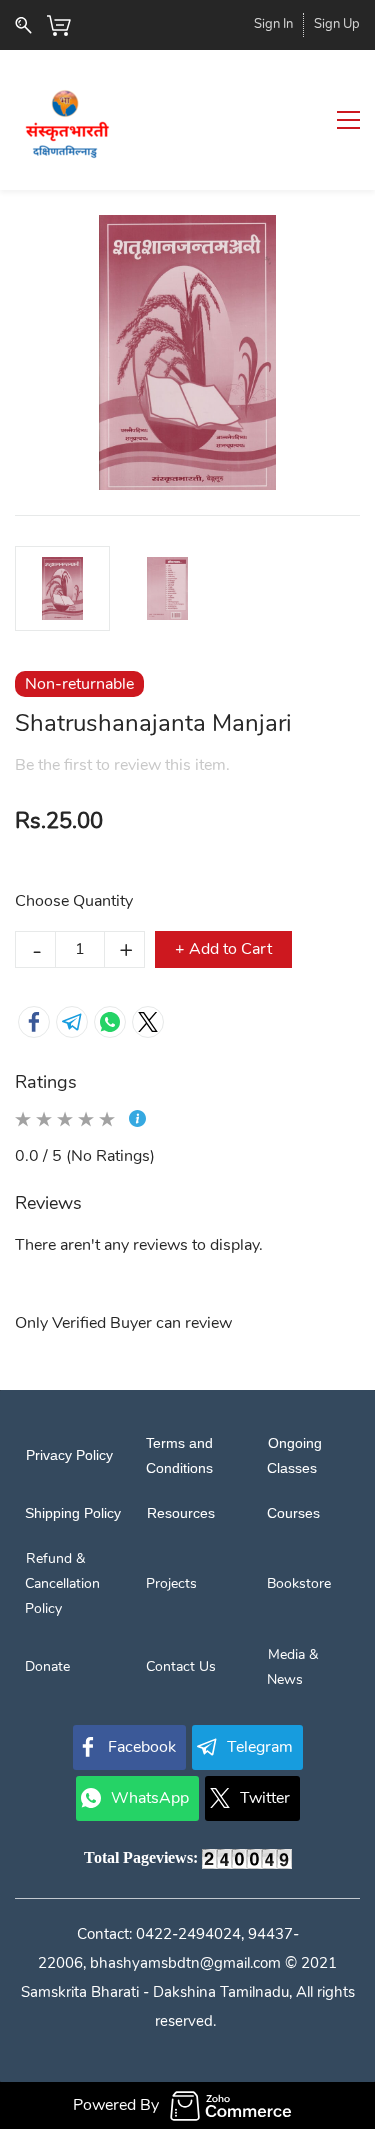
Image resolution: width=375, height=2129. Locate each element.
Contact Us (181, 1666)
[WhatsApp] (110, 1022)
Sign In (273, 24)
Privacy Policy (69, 1455)
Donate (47, 1666)
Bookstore (299, 1583)
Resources (180, 1513)
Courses (293, 1513)
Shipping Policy (73, 1513)
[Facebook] (34, 1022)
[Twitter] (148, 1022)
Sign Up (337, 24)
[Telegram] (72, 1022)
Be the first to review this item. (122, 765)
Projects (171, 1583)
